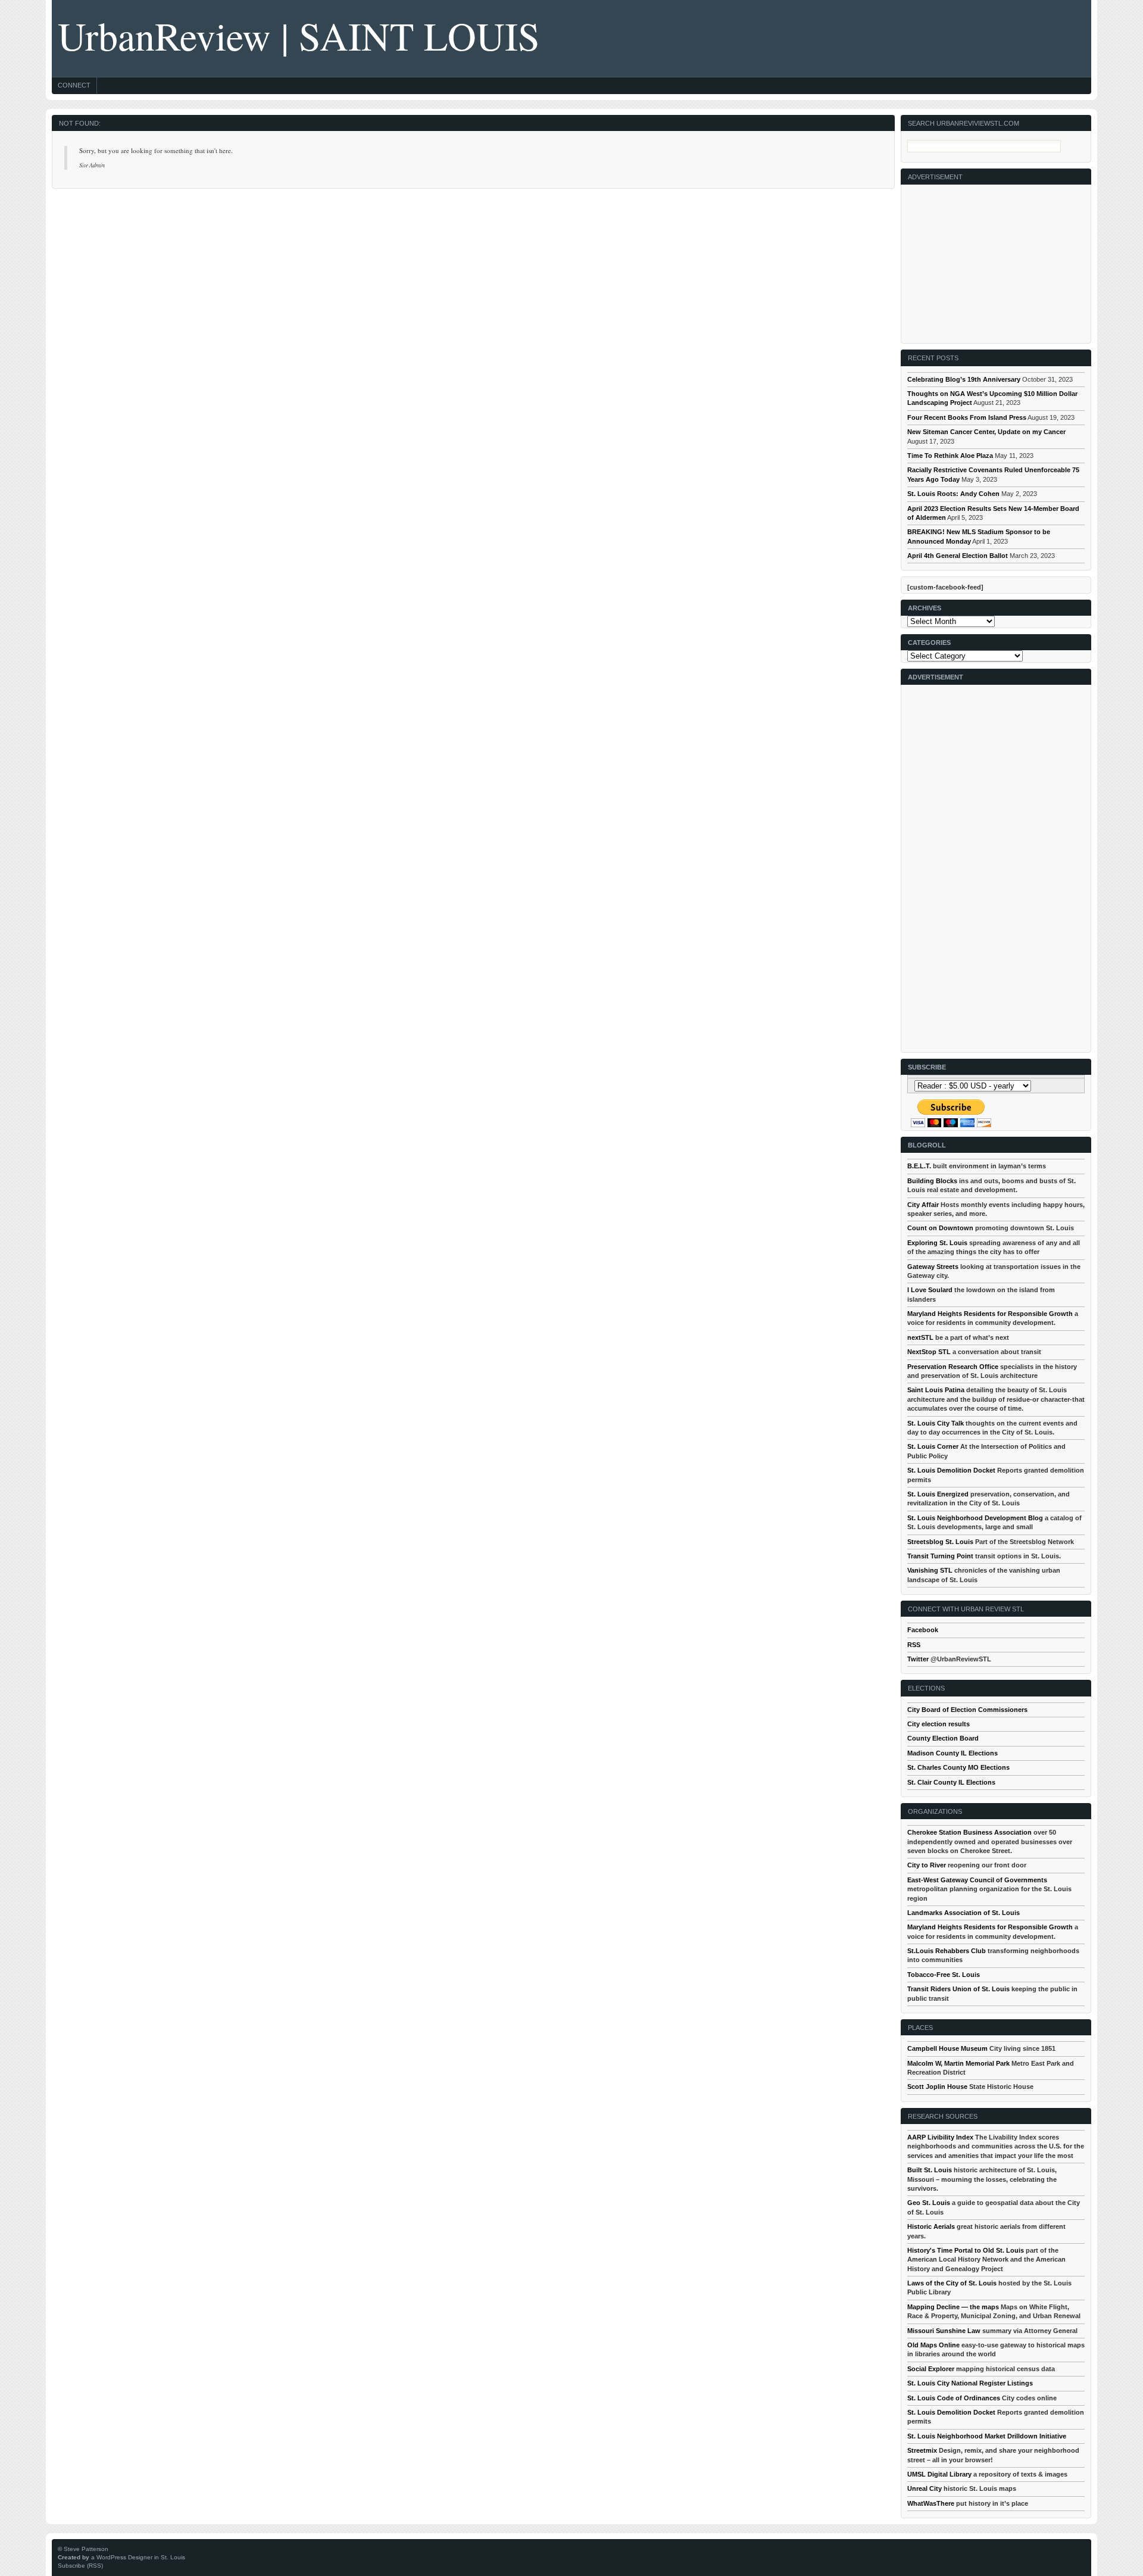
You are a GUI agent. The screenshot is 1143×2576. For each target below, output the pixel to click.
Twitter (918, 1659)
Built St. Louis (930, 2170)
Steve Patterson (86, 2549)
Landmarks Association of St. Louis (964, 1913)
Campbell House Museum (947, 2048)
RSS (914, 1645)
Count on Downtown (940, 1228)
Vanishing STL (930, 1570)
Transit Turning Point (940, 1556)
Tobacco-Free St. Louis (944, 1975)
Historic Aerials (931, 2226)
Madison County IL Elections (952, 1753)
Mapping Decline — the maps (953, 2307)
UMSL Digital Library (939, 2474)
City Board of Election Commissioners (967, 1710)
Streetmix (922, 2450)
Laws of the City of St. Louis (952, 2283)
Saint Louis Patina (936, 1390)
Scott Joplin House (937, 2087)
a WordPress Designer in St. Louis (138, 2557)
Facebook (923, 1630)
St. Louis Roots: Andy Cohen (953, 494)
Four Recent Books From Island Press (967, 417)
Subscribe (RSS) (80, 2566)
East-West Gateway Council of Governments (977, 1880)
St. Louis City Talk (936, 1423)
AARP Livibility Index (940, 2137)
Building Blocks (932, 1181)
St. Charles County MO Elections (958, 1767)
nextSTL (920, 1337)
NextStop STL (929, 1352)
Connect (74, 85)
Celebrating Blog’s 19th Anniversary (964, 379)
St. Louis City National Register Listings (970, 2383)
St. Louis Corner (933, 1446)
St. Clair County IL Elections (951, 1782)
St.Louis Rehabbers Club (947, 1951)
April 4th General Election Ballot (958, 556)
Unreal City (925, 2488)
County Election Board (943, 1738)
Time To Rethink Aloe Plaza (950, 456)
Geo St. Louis (929, 2203)
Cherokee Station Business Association (969, 1832)
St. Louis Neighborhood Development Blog (975, 1518)
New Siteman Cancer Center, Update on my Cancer (986, 432)
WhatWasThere (931, 2503)
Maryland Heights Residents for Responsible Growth (990, 1314)
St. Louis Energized (938, 1494)
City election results (939, 1724)
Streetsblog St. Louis (940, 1542)
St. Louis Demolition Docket (951, 1470)
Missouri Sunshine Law (944, 2331)
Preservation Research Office (953, 1367)
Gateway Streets (933, 1267)
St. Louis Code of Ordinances (954, 2398)
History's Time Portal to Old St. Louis (966, 2250)
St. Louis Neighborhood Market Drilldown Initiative (987, 2436)
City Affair (923, 1205)
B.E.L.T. (919, 1166)
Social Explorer (931, 2369)
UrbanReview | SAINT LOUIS (299, 35)
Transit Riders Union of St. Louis (958, 1989)
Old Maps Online (933, 2345)
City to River (927, 1865)
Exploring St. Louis (937, 1243)
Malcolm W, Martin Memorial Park (958, 2063)
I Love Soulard (930, 1290)
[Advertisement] (997, 259)
